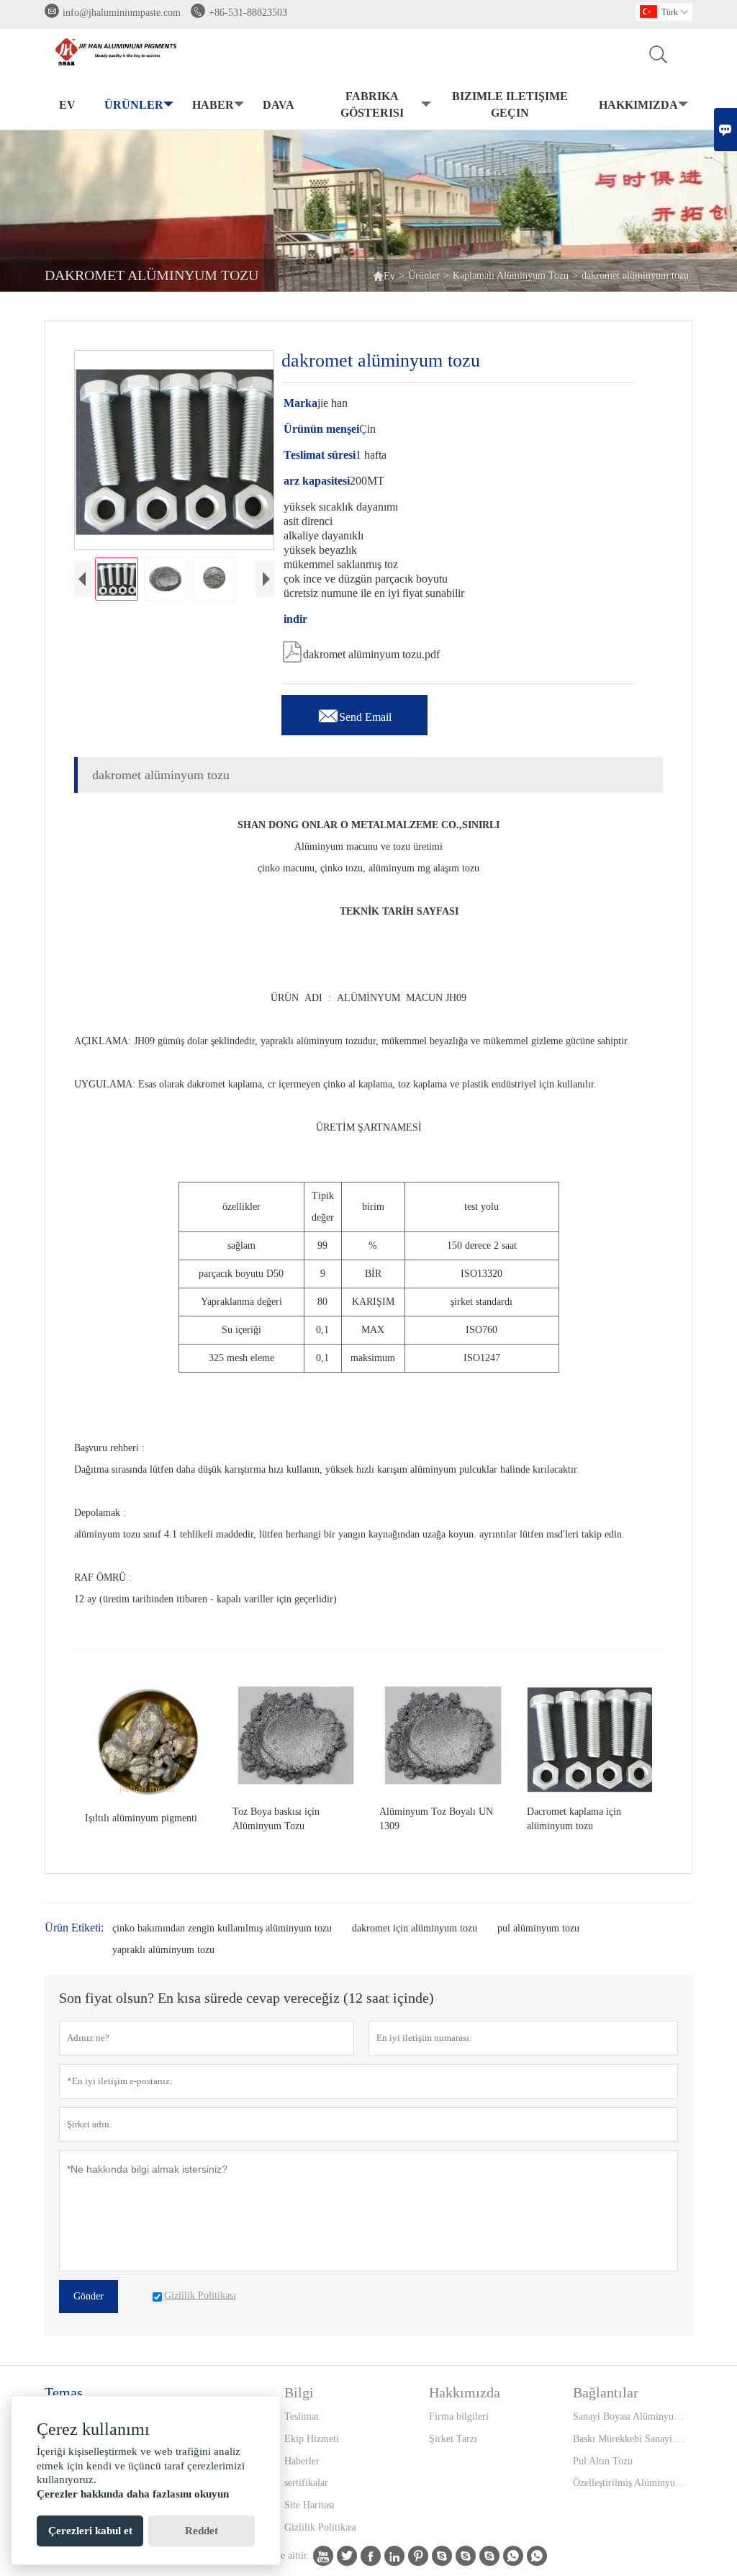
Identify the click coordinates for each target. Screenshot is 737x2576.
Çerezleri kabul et (90, 2531)
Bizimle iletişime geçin (510, 104)
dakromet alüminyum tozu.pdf (361, 650)
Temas (64, 2392)
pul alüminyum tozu (538, 1928)
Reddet (202, 2531)
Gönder (89, 2296)
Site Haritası (309, 2505)
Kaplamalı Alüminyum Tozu (511, 275)
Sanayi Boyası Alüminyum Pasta (632, 2416)
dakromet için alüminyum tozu (415, 1928)
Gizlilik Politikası (320, 2527)
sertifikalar (306, 2483)
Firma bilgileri (459, 2416)
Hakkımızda (638, 105)
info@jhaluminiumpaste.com (122, 13)
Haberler (302, 2461)
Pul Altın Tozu (603, 2461)
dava (279, 105)
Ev (67, 105)
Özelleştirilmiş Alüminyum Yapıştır (632, 2483)
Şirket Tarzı (453, 2439)
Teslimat (302, 2416)
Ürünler (134, 105)
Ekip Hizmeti (312, 2439)
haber (213, 105)
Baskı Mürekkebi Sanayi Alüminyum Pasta (632, 2439)
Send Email (354, 713)
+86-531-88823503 (248, 13)
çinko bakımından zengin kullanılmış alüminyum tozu (222, 1928)
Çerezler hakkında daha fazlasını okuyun (133, 2494)
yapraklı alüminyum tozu (163, 1950)
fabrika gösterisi (372, 104)
